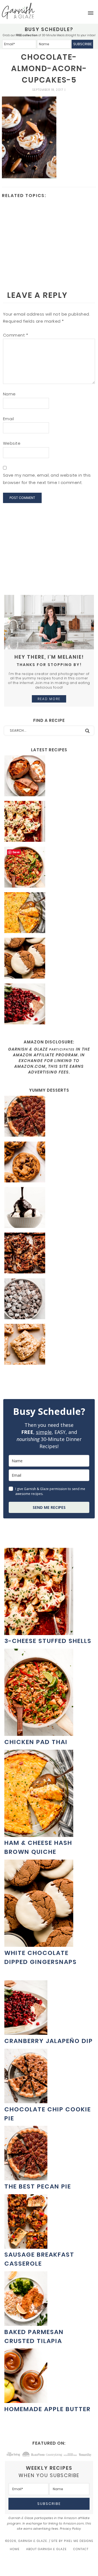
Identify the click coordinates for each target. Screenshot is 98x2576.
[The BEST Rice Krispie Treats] (49, 1345)
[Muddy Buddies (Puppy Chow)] (49, 1300)
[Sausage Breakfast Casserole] (26, 2246)
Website (12, 443)
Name (9, 394)
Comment (16, 335)
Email (9, 419)
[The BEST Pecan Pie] (49, 1117)
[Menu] (91, 13)
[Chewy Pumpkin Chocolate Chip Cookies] (49, 1163)
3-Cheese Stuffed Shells (48, 1641)
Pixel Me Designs (79, 2541)
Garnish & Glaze (18, 11)
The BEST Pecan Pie (38, 2186)
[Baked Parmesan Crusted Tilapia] (26, 2323)
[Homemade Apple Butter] (26, 2400)
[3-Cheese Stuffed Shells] (49, 822)
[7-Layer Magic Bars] (49, 1254)
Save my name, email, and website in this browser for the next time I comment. (47, 479)
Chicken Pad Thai (36, 1742)
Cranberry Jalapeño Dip (49, 2041)
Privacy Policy (71, 2529)
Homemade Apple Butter (48, 2409)
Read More (49, 699)
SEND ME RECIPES (49, 1507)
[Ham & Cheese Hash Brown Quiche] (49, 913)
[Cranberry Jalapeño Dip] (49, 1005)
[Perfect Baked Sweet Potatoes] (49, 777)
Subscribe (82, 44)
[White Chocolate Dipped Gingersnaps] (49, 959)
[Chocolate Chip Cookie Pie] (26, 2100)
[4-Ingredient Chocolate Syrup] (49, 1208)
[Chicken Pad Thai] (49, 868)
